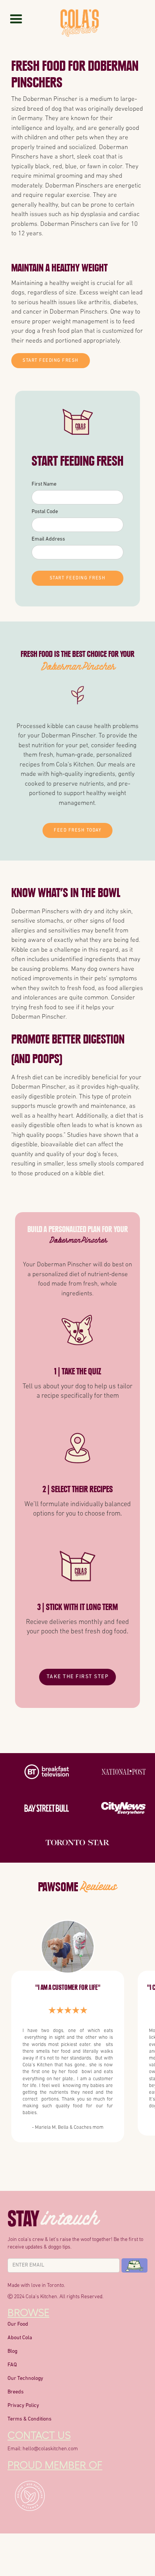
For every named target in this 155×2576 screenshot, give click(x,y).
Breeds (16, 2392)
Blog (12, 2351)
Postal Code (45, 512)
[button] (16, 19)
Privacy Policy (23, 2406)
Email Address (48, 539)
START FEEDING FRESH (51, 361)
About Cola (20, 2338)
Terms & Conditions (30, 2419)
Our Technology (25, 2379)
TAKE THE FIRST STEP (78, 1677)
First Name (44, 484)
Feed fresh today (77, 830)
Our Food (18, 2324)
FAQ (12, 2365)
